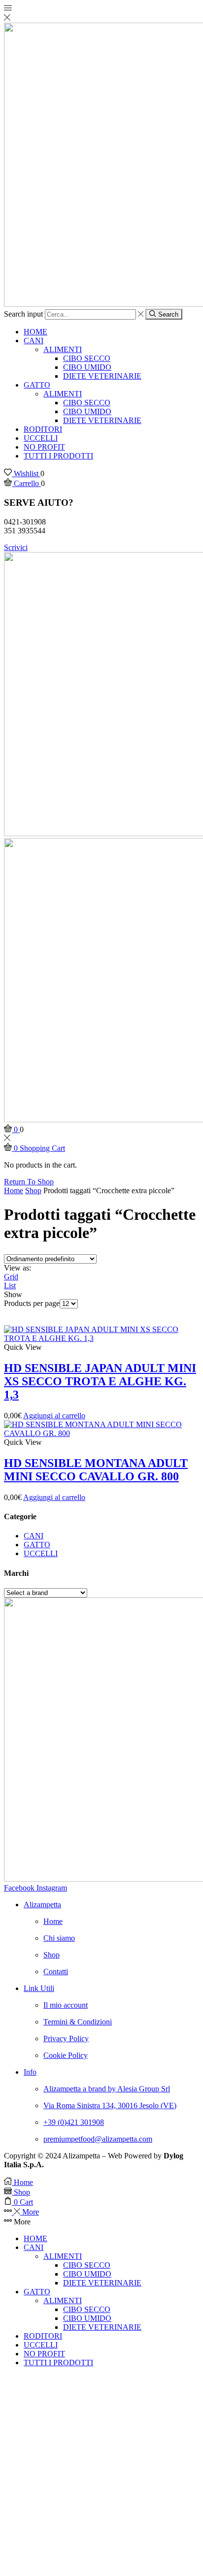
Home (14, 1190)
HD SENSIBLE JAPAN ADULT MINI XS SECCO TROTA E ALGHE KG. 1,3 (100, 1381)
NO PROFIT (44, 447)
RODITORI (43, 429)
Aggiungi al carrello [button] (54, 1416)
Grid (11, 1277)
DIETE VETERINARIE (102, 376)
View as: (17, 1268)
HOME (35, 332)
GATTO (37, 385)
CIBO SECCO (87, 358)
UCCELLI (41, 438)
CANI (34, 341)
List (10, 1286)
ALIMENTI (63, 349)
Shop (33, 1190)
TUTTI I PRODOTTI (58, 456)
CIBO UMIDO (87, 367)
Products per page (32, 1303)
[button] (16, 547)
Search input (23, 314)
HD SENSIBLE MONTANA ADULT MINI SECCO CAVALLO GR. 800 (96, 1470)
